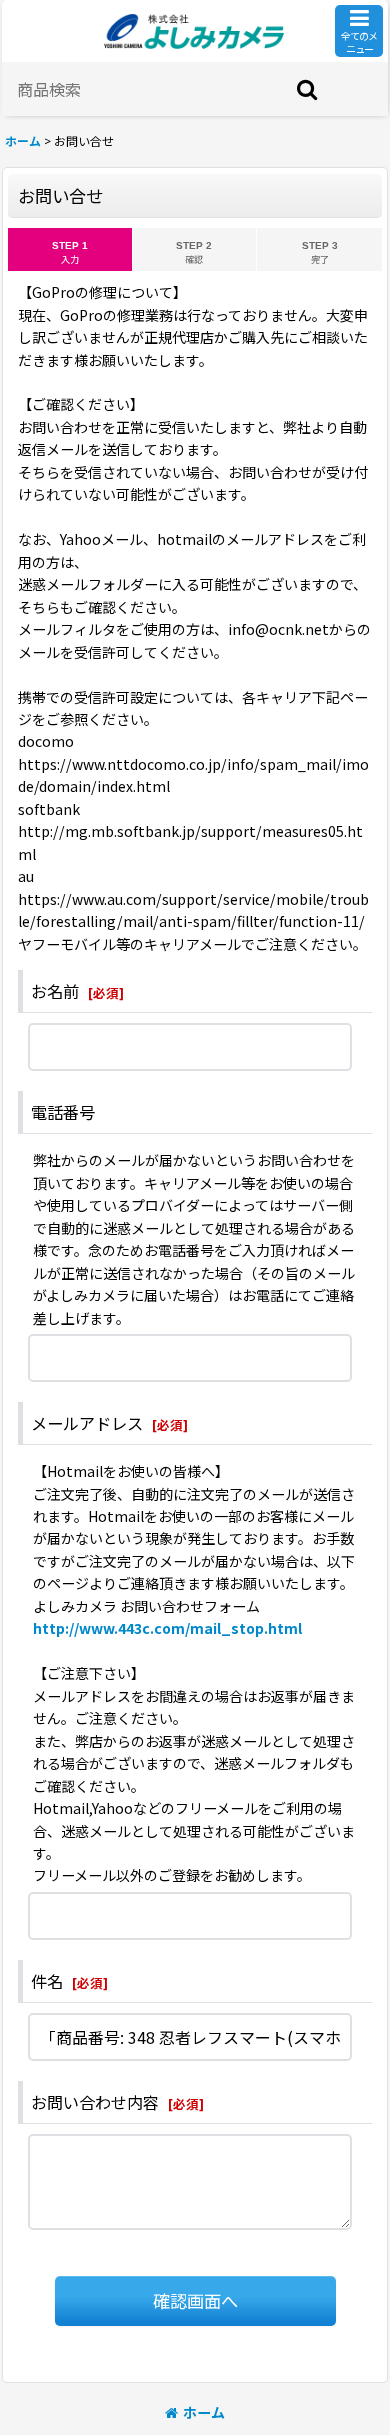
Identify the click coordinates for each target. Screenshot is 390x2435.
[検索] (308, 89)
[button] (359, 31)
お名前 (55, 991)
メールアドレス (87, 1423)
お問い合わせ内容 (95, 2102)
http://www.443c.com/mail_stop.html (167, 1628)
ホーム (204, 2412)
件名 (47, 1981)
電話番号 (63, 1112)
